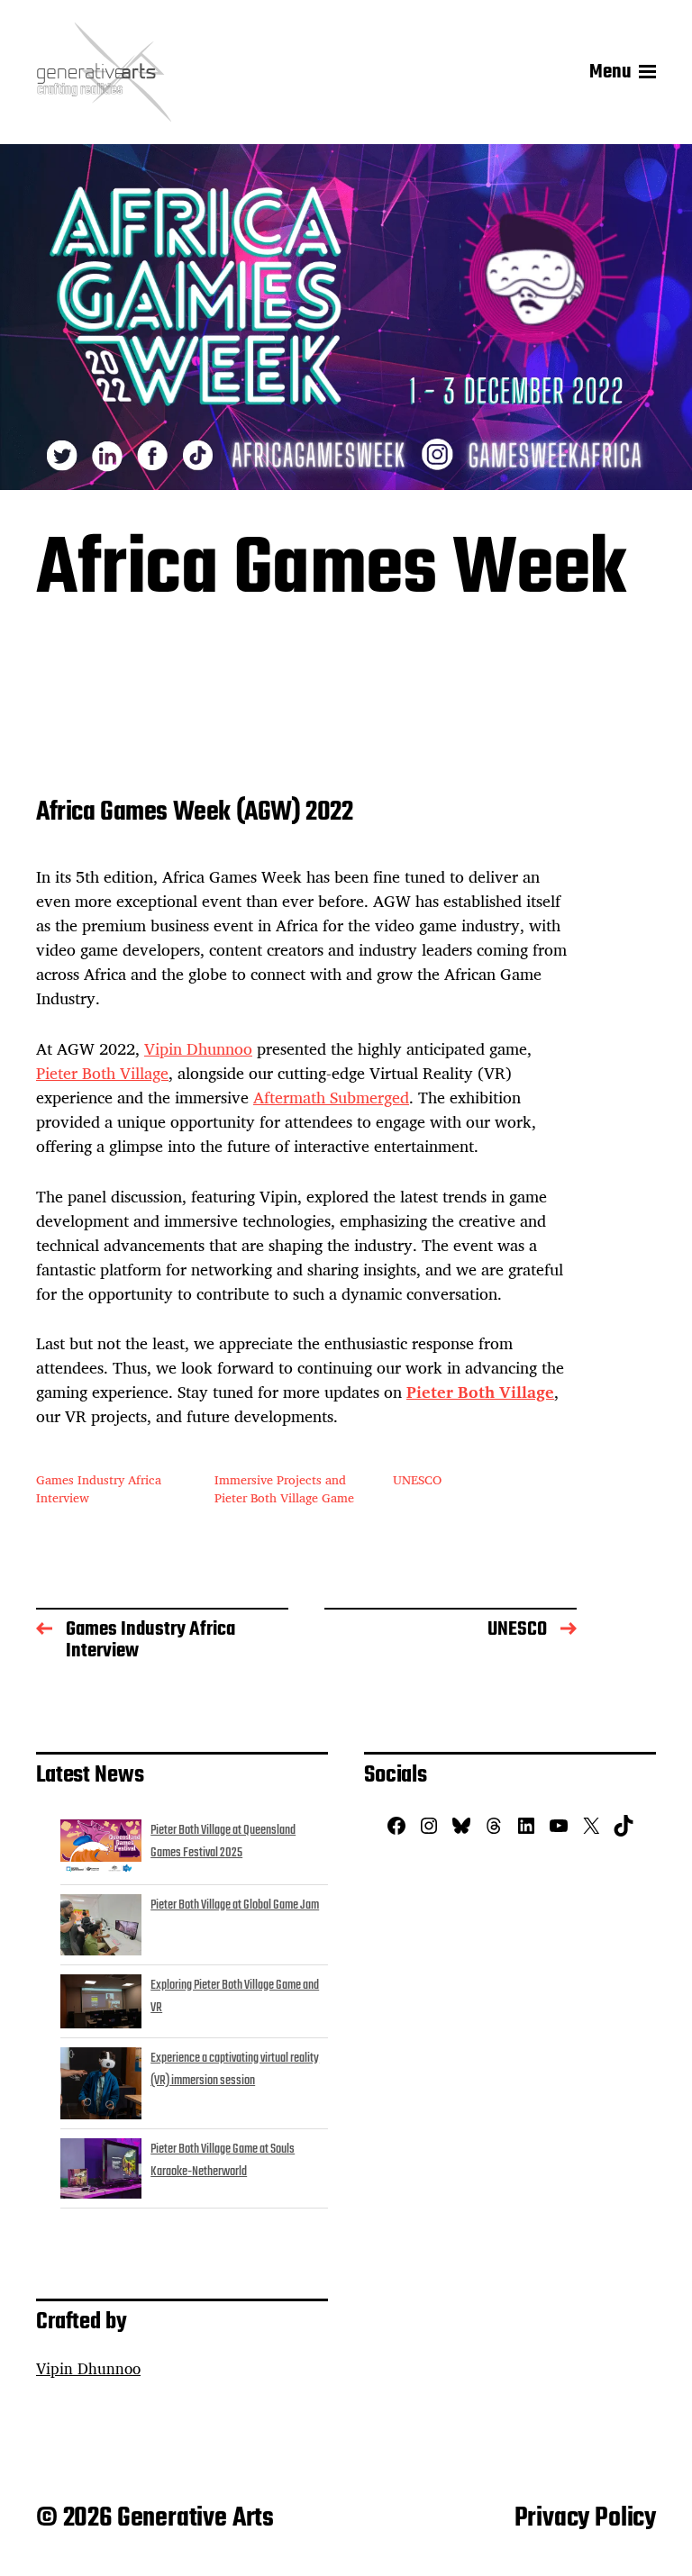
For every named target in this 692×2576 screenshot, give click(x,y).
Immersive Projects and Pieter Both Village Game (284, 1488)
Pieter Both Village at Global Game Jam (235, 1905)
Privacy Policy (585, 2518)
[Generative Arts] (104, 72)
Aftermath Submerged (331, 1097)
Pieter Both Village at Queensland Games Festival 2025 (223, 1842)
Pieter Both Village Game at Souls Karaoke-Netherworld (223, 2161)
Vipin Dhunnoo (198, 1048)
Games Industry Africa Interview (99, 1488)
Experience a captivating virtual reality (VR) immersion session (235, 2070)
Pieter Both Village (102, 1073)
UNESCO (417, 1479)
